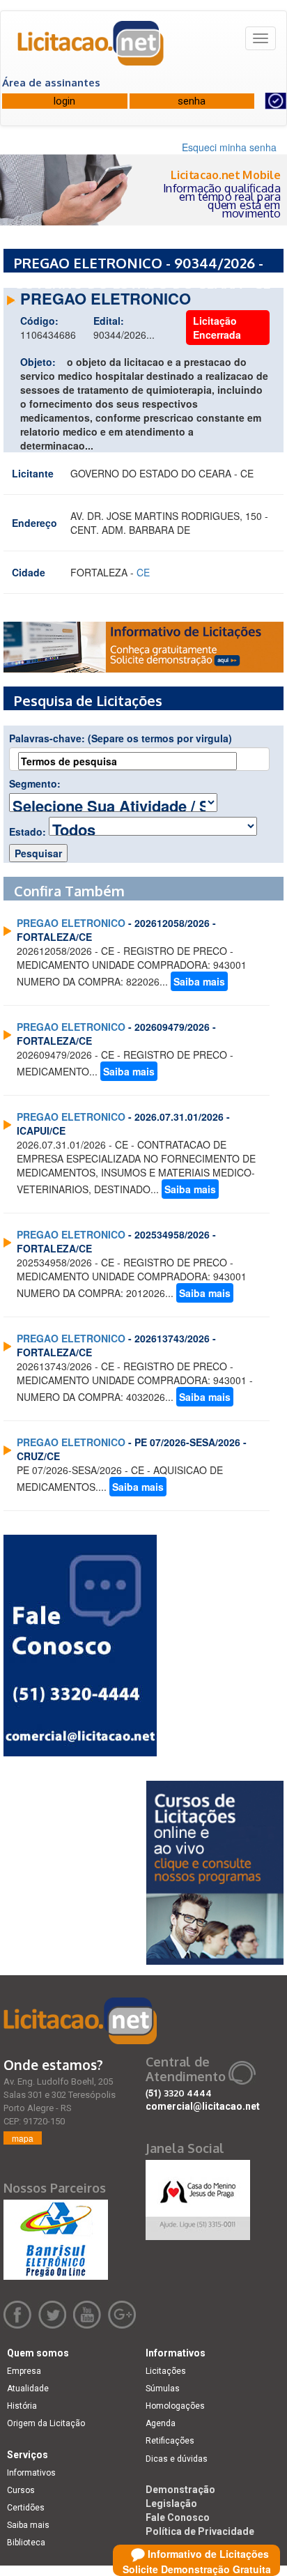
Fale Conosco (178, 2517)
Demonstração (180, 2490)
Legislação (171, 2504)
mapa (23, 2138)
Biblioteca (26, 2543)
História (22, 2406)
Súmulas (163, 2389)
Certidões (26, 2508)
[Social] (198, 2196)
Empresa (24, 2371)
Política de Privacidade (200, 2531)
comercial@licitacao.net (203, 2106)
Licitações (166, 2371)
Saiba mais (199, 981)
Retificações (170, 2441)
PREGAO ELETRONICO (71, 923)
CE (143, 572)
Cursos (21, 2490)
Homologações (175, 2406)
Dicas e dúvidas (177, 2459)
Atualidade (28, 2389)
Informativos (31, 2473)
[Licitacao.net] (91, 48)
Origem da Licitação (46, 2423)
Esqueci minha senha (229, 147)
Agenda (161, 2423)
